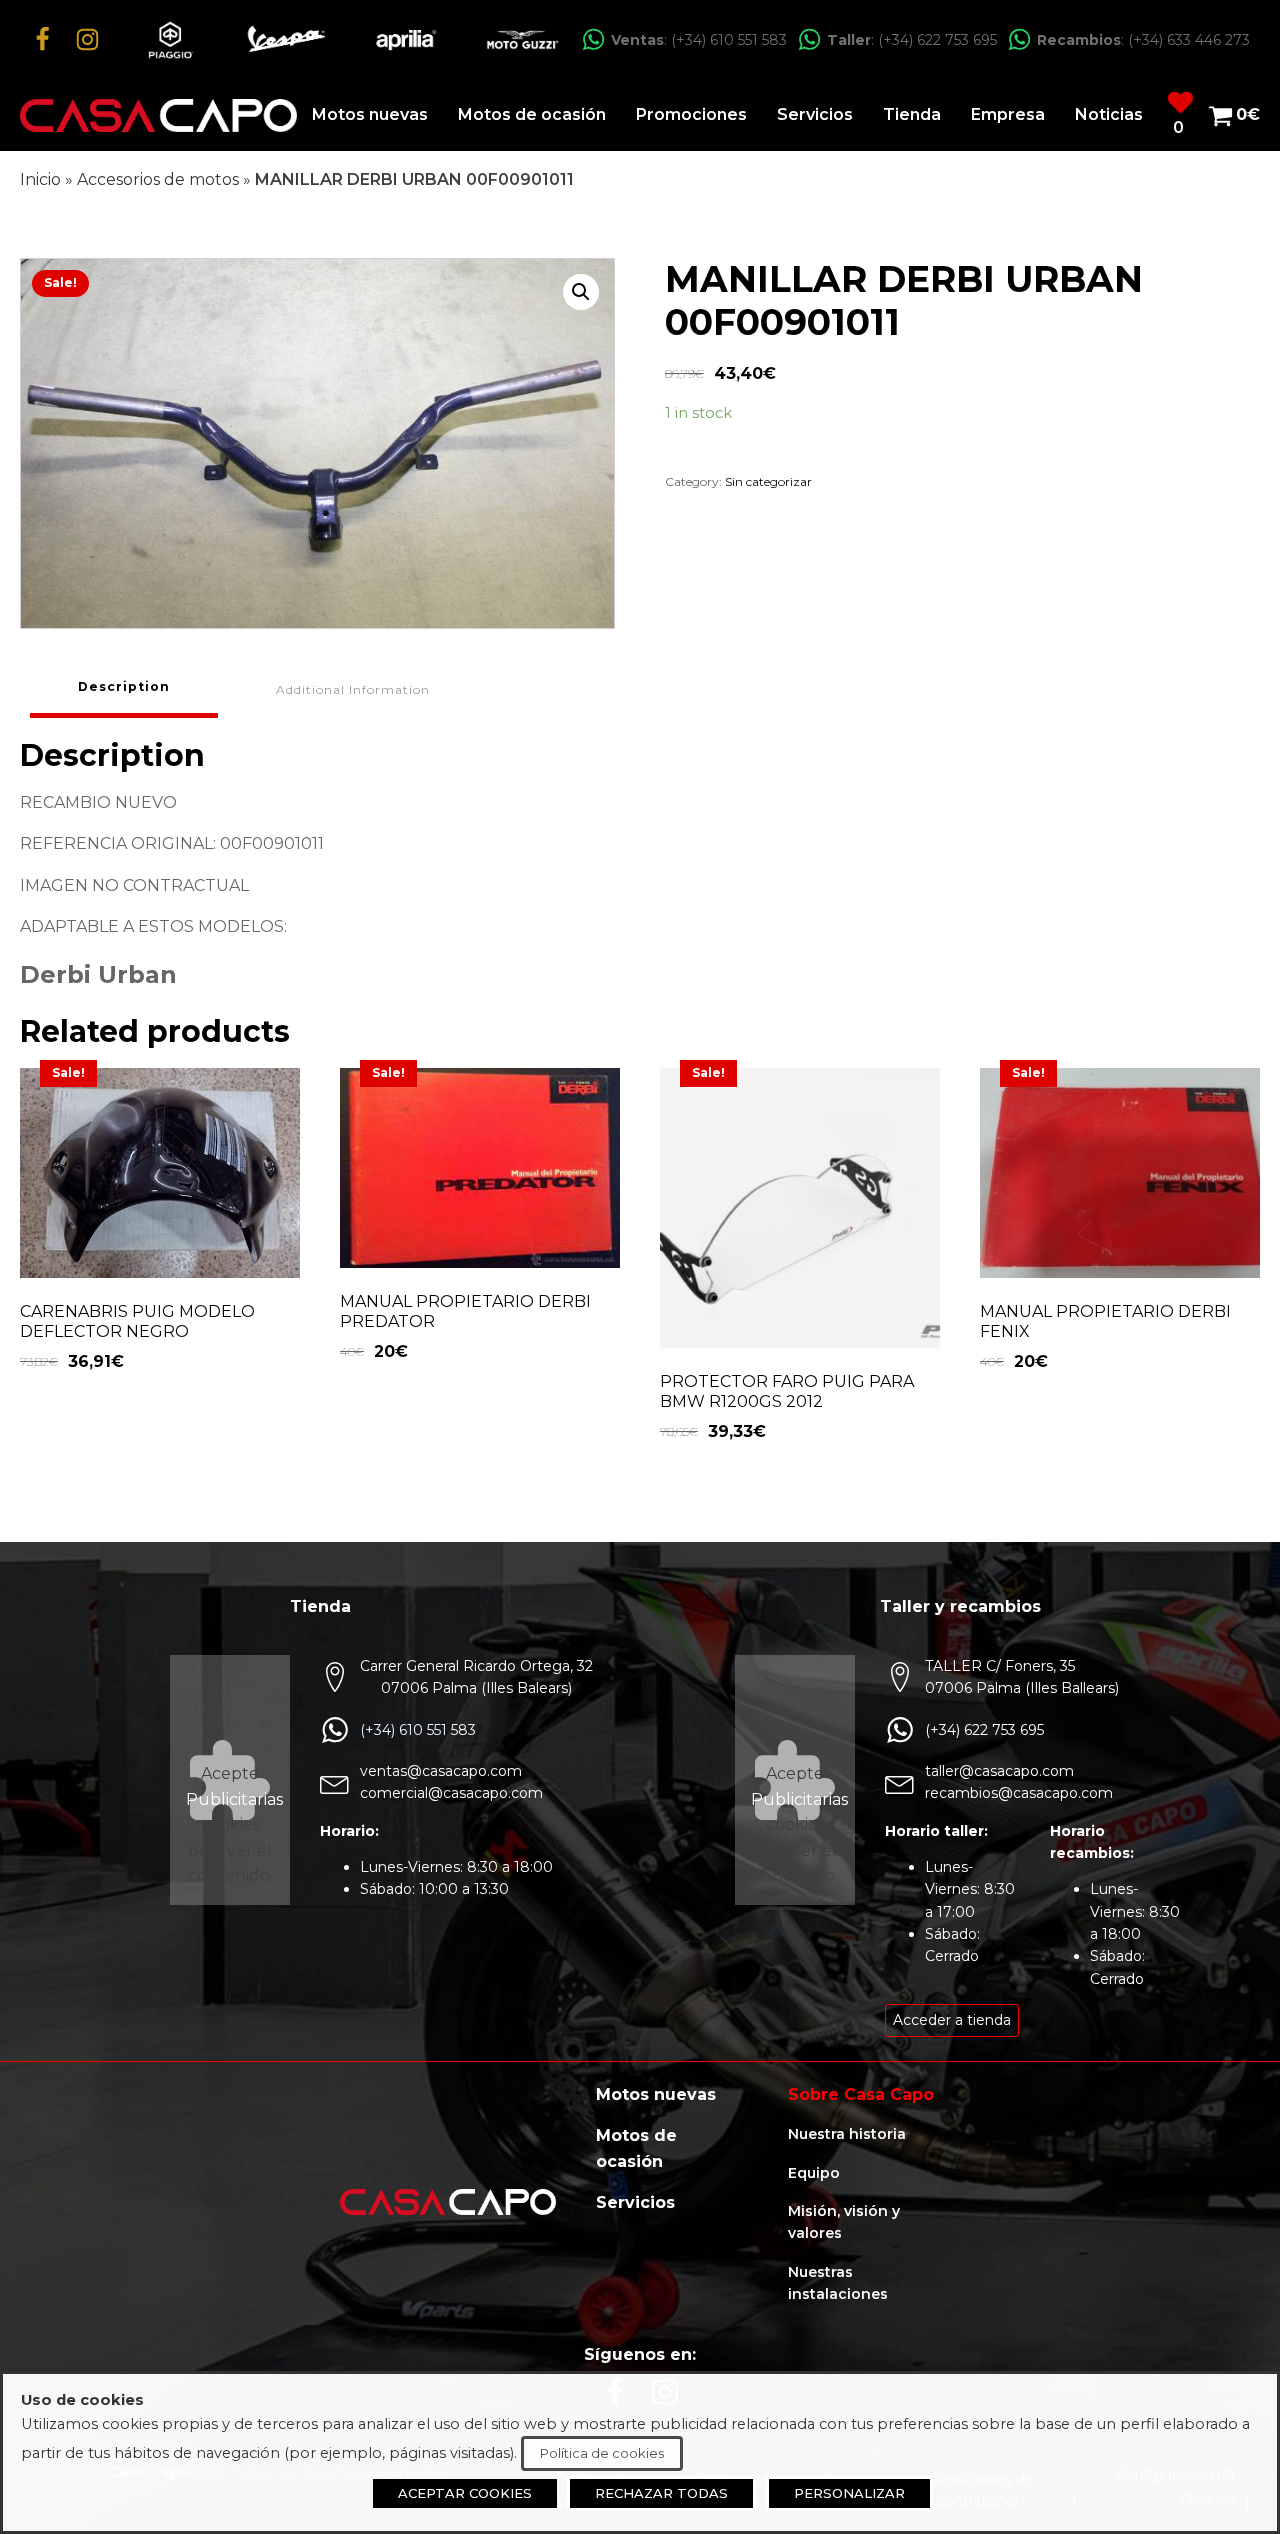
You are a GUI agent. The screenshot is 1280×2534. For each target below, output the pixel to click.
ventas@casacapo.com (441, 1771)
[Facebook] (42, 39)
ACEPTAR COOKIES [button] (465, 2493)
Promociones (691, 114)
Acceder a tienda (952, 2020)
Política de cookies (602, 2453)
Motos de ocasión (532, 114)
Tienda (912, 114)
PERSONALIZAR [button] (849, 2493)
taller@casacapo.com (999, 1771)
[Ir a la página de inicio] (158, 115)
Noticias (1109, 114)
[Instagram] (87, 39)
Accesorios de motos (158, 179)
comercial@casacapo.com (451, 1793)
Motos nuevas (370, 114)
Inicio (40, 179)
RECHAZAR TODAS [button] (661, 2493)
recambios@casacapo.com (1019, 1793)
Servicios (815, 114)
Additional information (353, 689)
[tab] (124, 689)
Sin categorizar (768, 481)
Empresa (1008, 114)
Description (124, 686)
